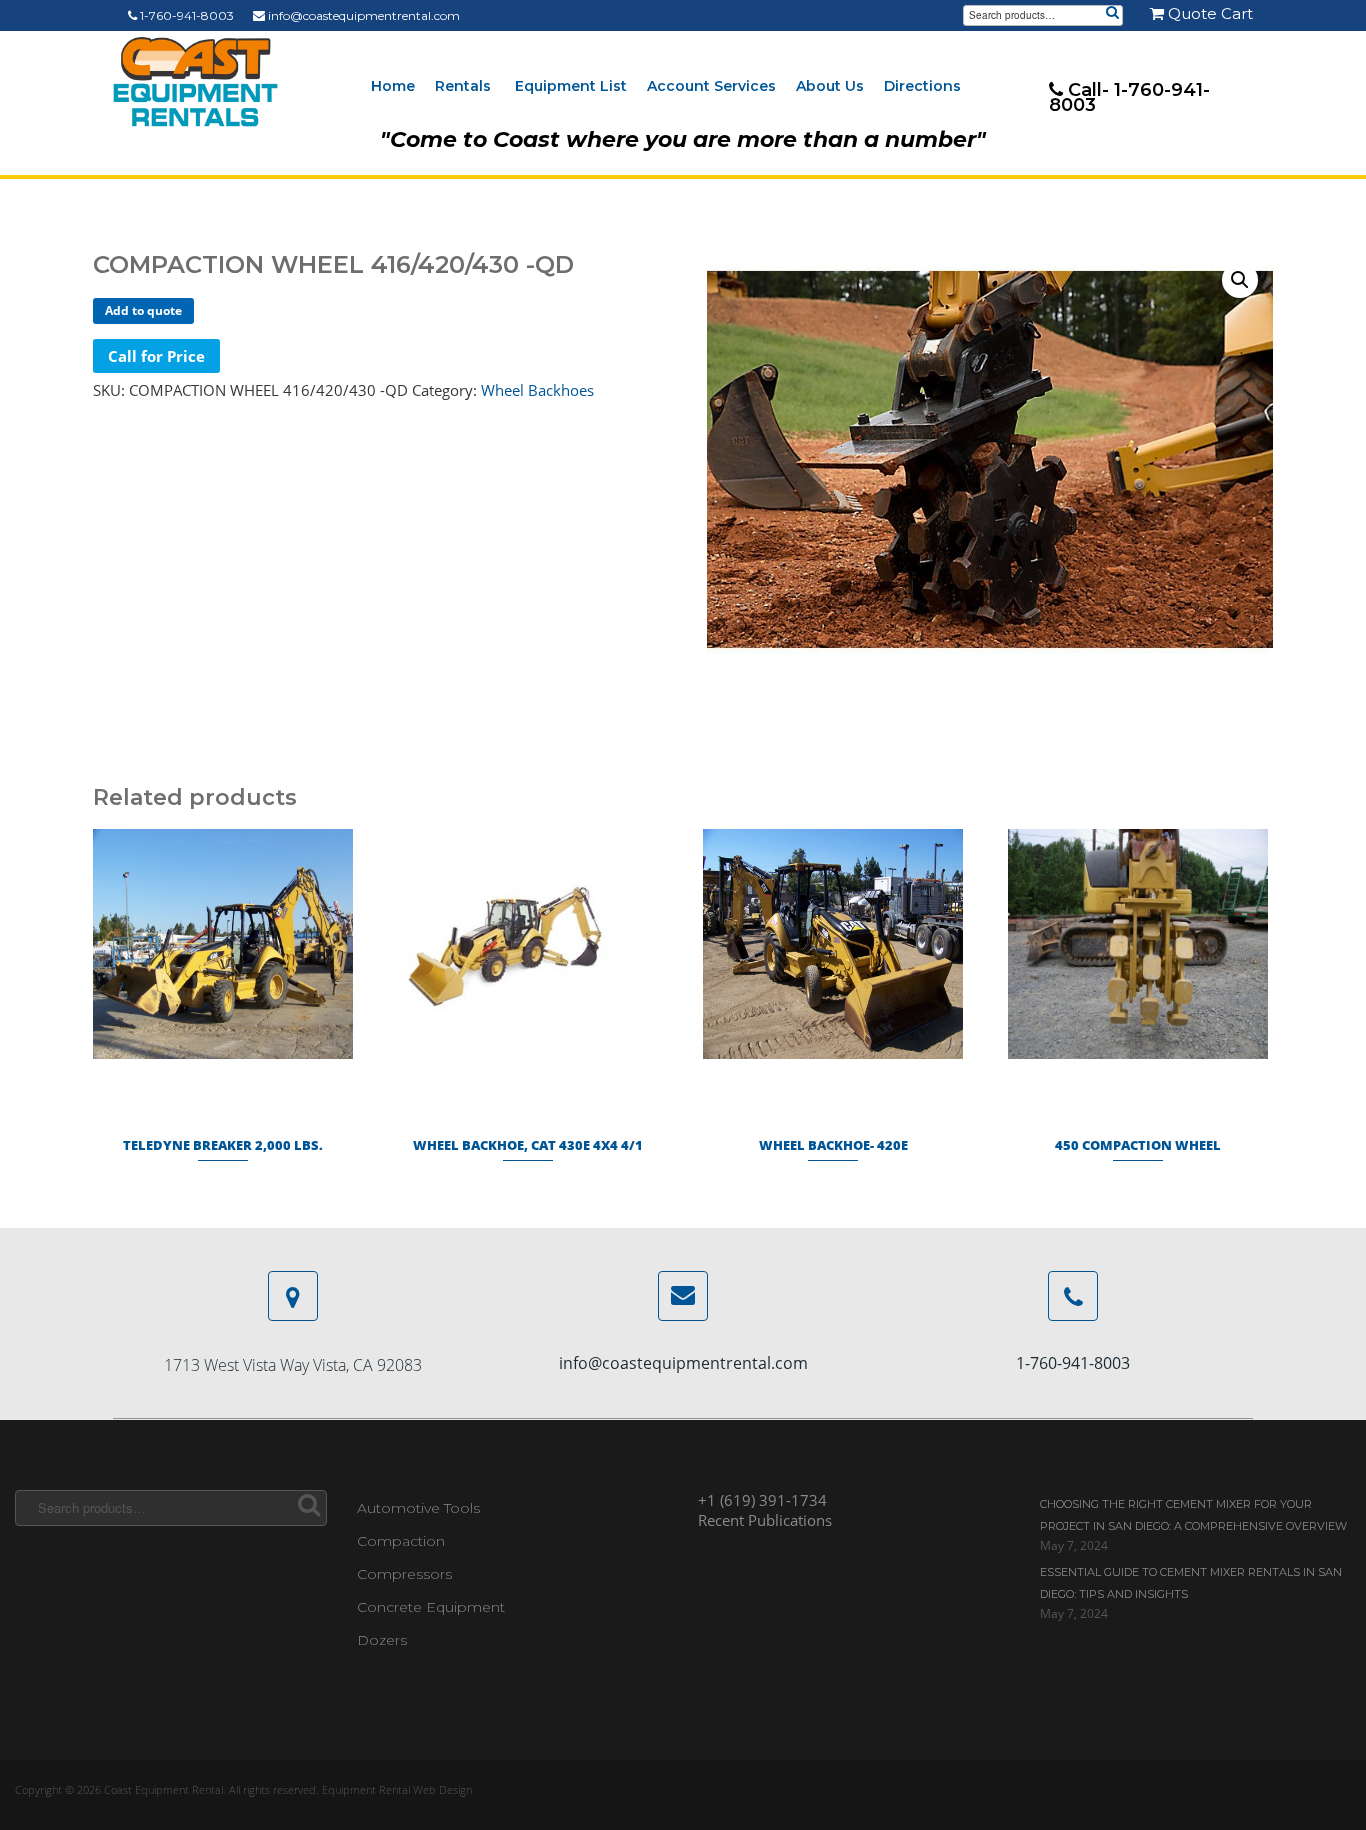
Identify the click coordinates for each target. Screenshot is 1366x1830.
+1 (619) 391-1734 (762, 1500)
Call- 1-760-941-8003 (1129, 97)
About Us (830, 86)
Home (393, 86)
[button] (1240, 280)
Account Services (711, 86)
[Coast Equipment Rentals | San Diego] (195, 82)
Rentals (463, 86)
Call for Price (156, 356)
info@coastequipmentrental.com (362, 15)
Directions (922, 86)
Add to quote (143, 310)
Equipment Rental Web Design (397, 1789)
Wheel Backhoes (537, 390)
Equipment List (571, 86)
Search (1112, 14)
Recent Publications (765, 1520)
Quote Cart (1208, 13)
